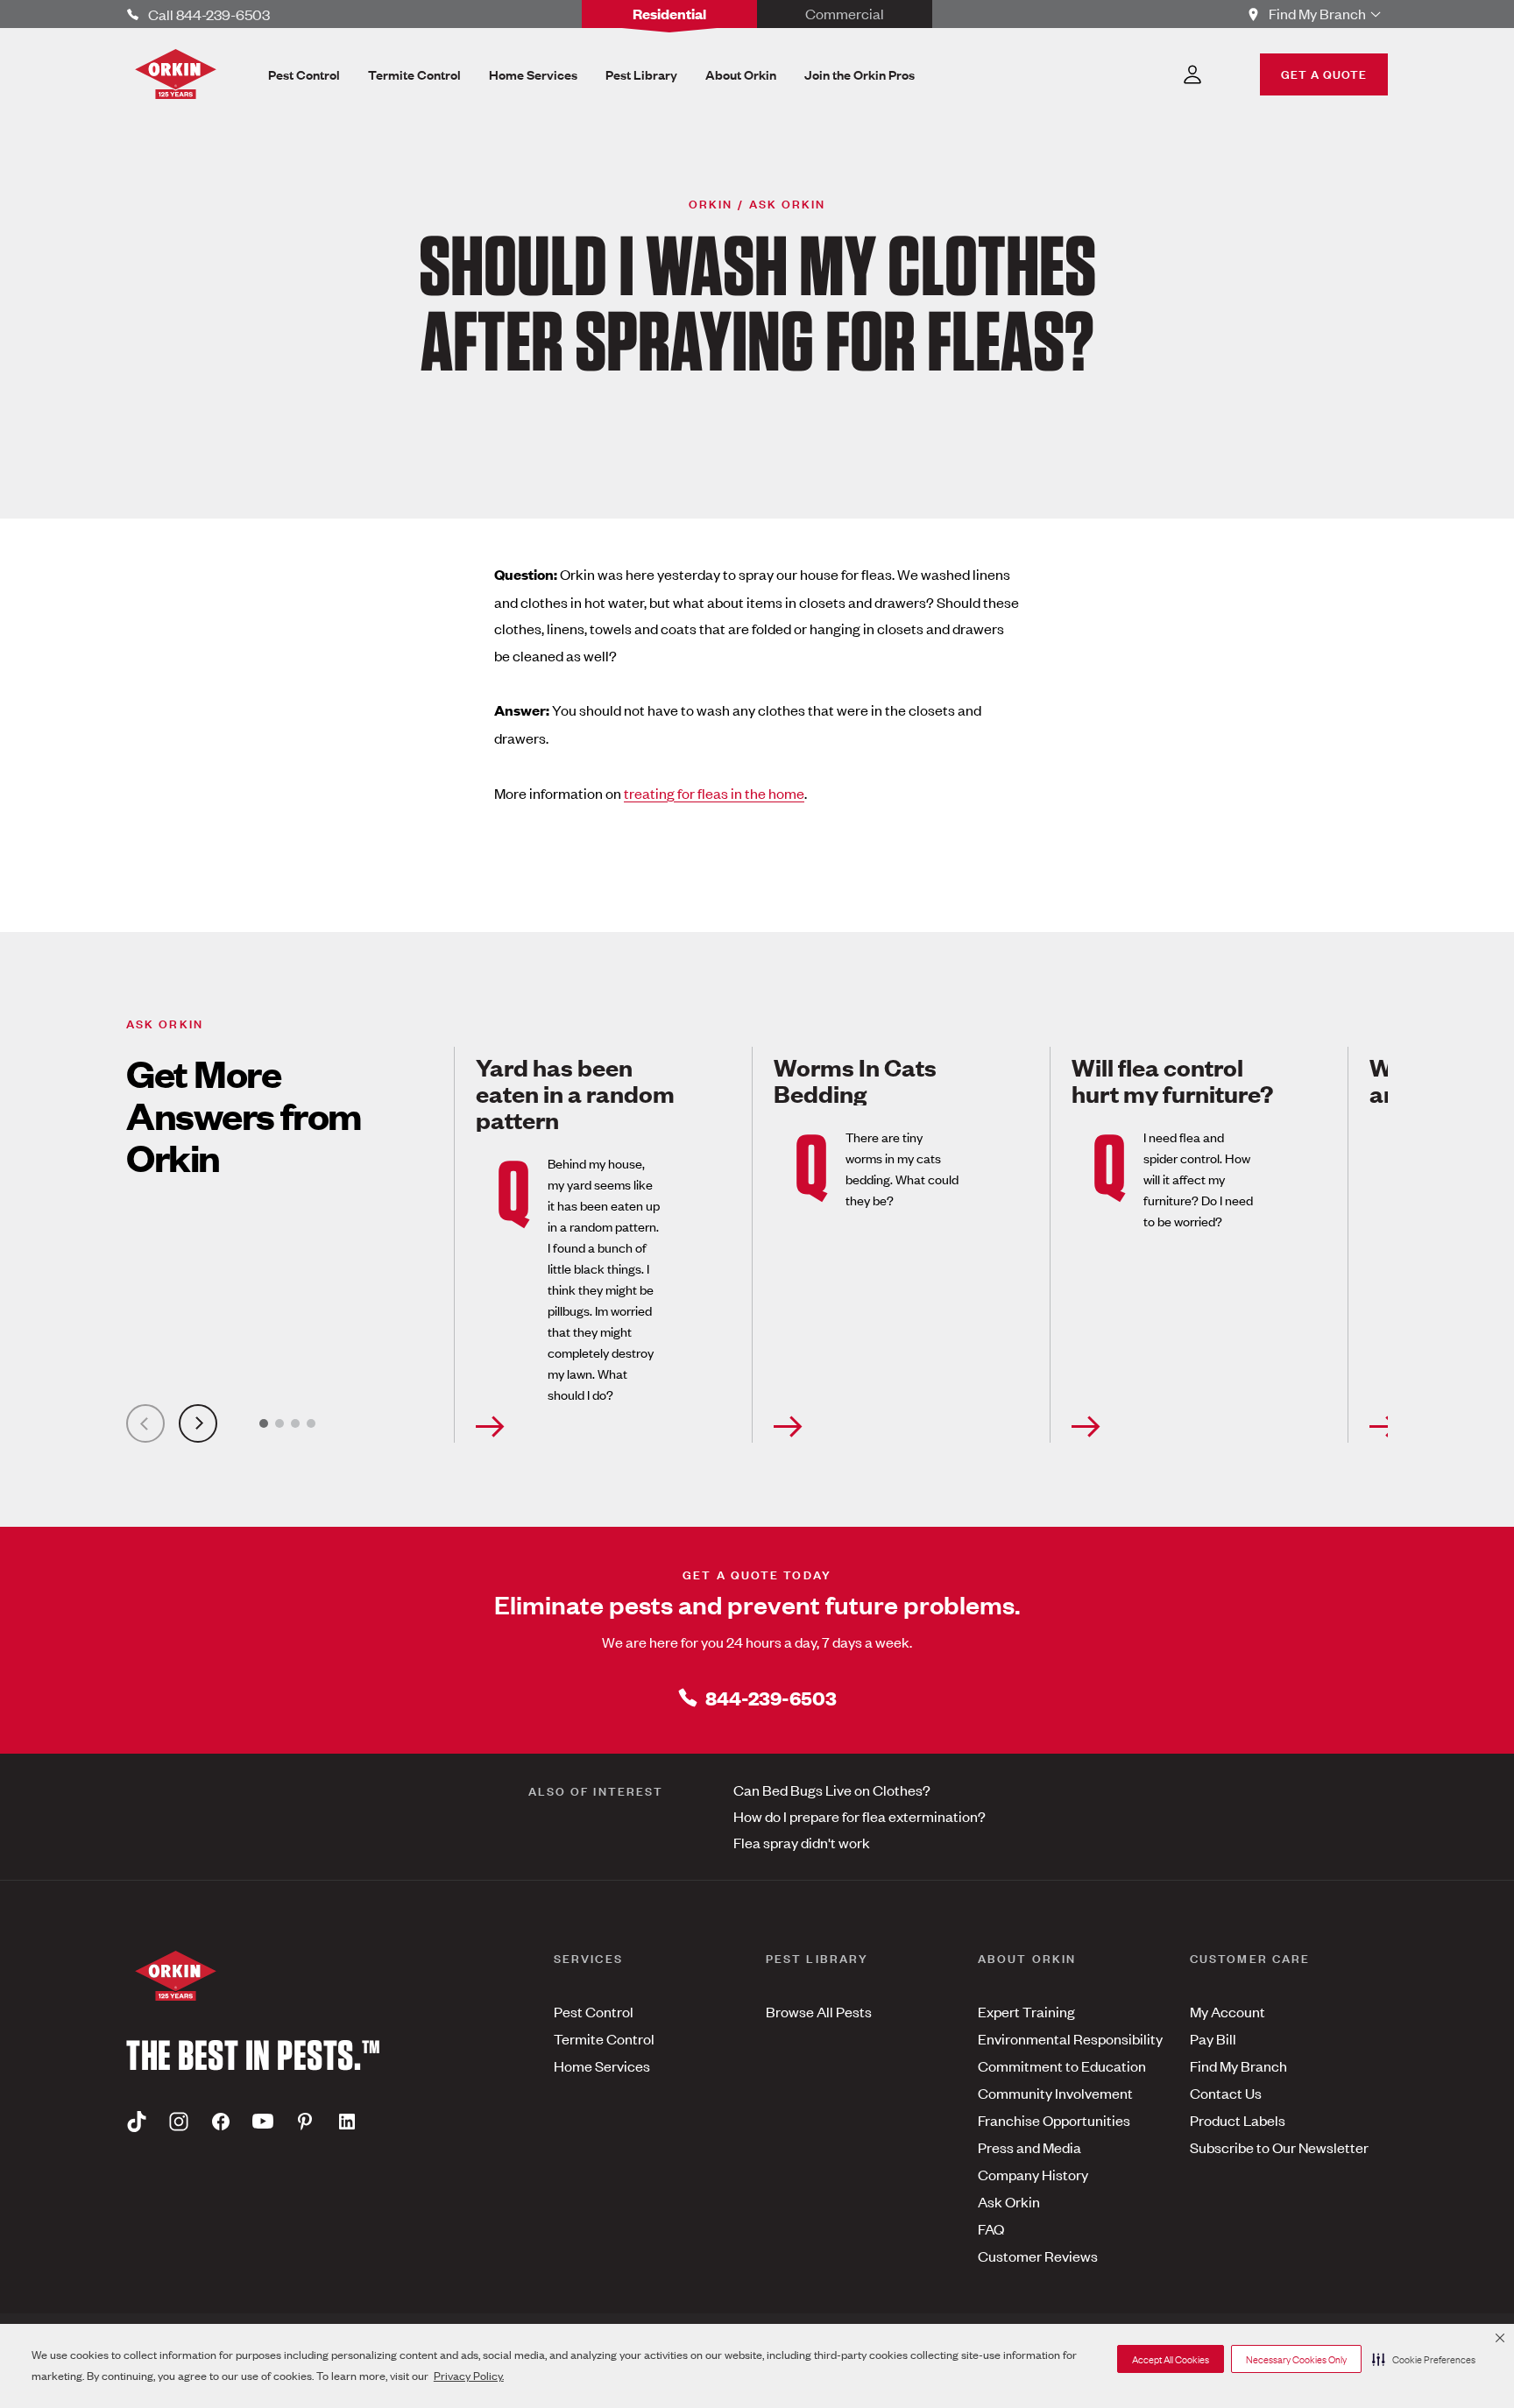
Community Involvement (1055, 2093)
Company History (1033, 2174)
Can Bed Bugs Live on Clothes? (832, 1790)
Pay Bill (1213, 2038)
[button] (1424, 2359)
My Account (1227, 2011)
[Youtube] (263, 2121)
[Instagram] (179, 2121)
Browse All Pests (819, 2011)
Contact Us (1226, 2093)
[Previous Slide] (145, 1423)
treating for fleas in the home (714, 793)
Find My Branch (1238, 2066)
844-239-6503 (771, 1697)
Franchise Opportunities (1054, 2120)
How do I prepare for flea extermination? (860, 1816)
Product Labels (1238, 2120)
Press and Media (1029, 2147)
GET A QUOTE (1324, 73)
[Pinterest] (305, 2121)
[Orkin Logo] (176, 74)
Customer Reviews (1038, 2256)
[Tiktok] (137, 2121)
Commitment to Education (1062, 2066)
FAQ (991, 2228)
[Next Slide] (198, 1423)
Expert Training (1026, 2011)
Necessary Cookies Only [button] (1296, 2359)
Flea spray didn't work (802, 1842)
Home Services (602, 2066)
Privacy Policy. (469, 2375)
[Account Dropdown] (1192, 74)
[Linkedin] (347, 2121)
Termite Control (604, 2038)
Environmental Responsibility (1070, 2038)
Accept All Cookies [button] (1171, 2359)
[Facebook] (221, 2121)
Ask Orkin (1009, 2201)
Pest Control (594, 2011)
